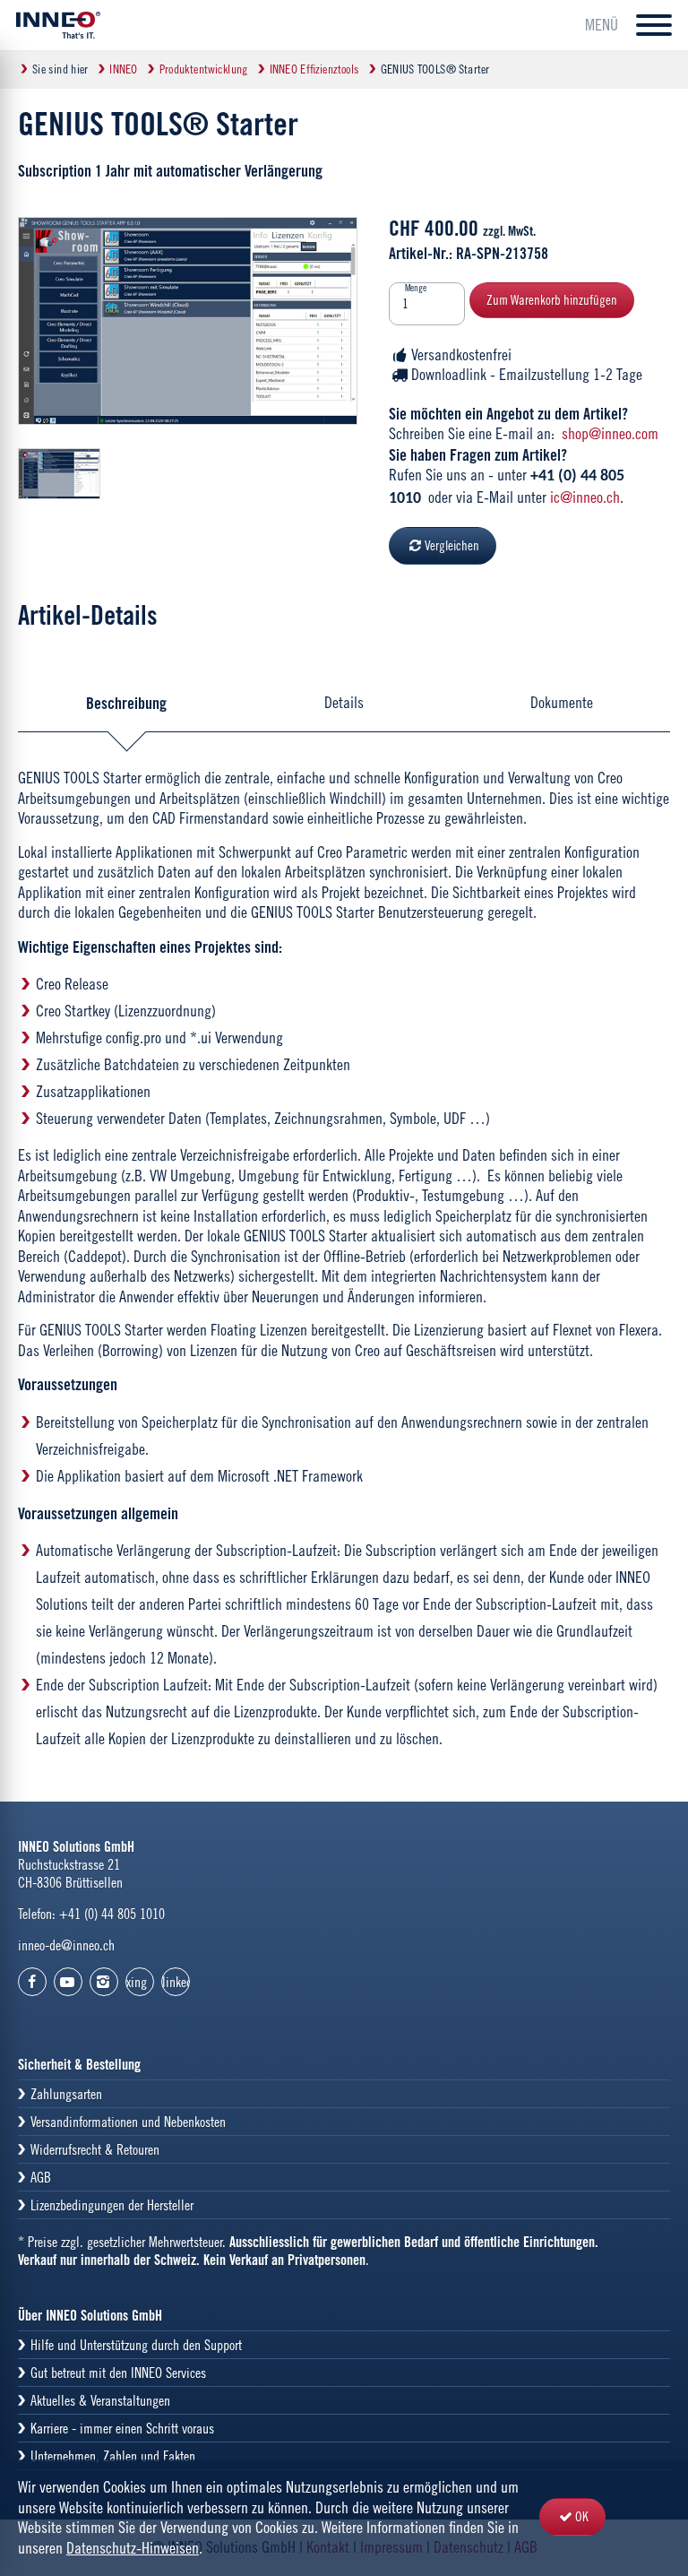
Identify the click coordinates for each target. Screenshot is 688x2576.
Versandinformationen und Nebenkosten (128, 2122)
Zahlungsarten (66, 2094)
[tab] (127, 703)
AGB (41, 2177)
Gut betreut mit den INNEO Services (118, 2373)
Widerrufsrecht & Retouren (95, 2149)
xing (137, 1982)
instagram (104, 1982)
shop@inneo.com (610, 433)
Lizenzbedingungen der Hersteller (112, 2205)
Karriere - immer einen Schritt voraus (122, 2428)
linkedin (176, 1982)
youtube (68, 1982)
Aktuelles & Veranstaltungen (100, 2400)
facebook (32, 1982)
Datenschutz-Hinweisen (133, 2548)
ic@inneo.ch (585, 497)
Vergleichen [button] (452, 545)
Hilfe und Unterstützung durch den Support (136, 2345)
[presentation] (127, 703)
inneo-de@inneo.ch (66, 1945)
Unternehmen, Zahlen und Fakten (113, 2456)
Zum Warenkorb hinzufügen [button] (552, 300)
